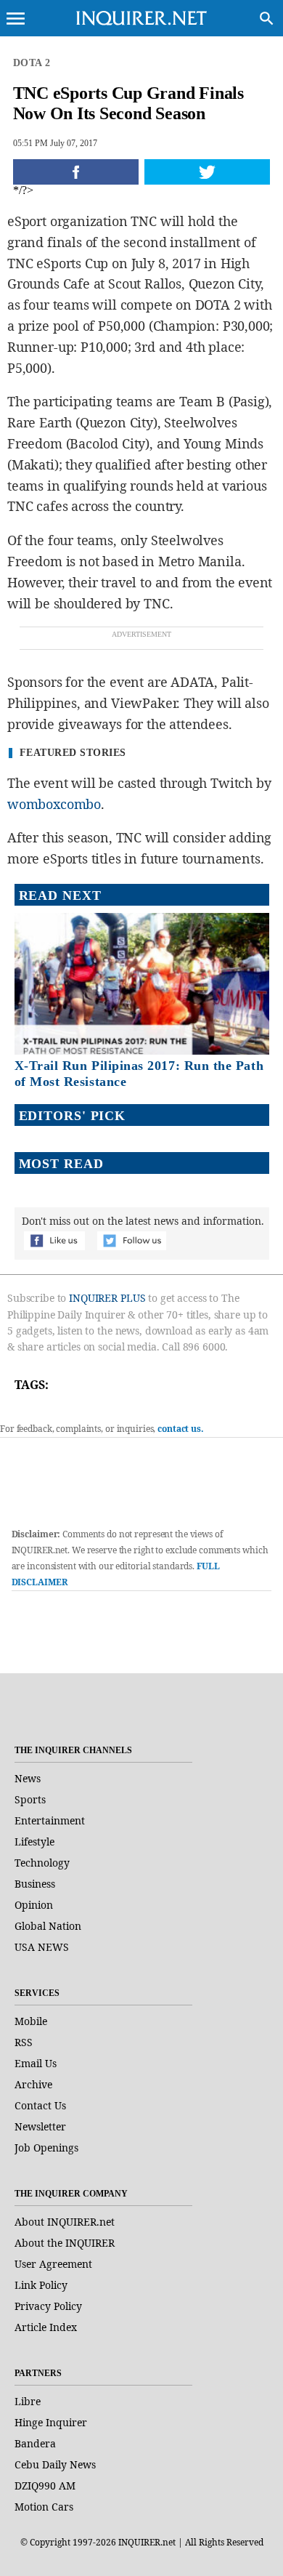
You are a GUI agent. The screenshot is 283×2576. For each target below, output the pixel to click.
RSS (24, 2042)
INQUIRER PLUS (107, 1298)
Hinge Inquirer (51, 2422)
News (28, 1778)
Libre (28, 2401)
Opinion (34, 1905)
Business (35, 1884)
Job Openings (46, 2148)
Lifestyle (34, 1842)
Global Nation (48, 1926)
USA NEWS (42, 1947)
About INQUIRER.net (65, 2222)
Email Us (36, 2063)
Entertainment (50, 1820)
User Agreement (53, 2264)
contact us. (181, 1429)
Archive (33, 2084)
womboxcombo (54, 804)
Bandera (35, 2443)
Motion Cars (44, 2507)
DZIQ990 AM (45, 2486)
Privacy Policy (48, 2306)
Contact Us (40, 2105)
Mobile (31, 2021)
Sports (30, 1799)
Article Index (46, 2327)
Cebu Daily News (55, 2464)
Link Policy (41, 2285)
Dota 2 (32, 63)
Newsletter (40, 2126)
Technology (42, 1863)
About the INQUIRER (65, 2243)
